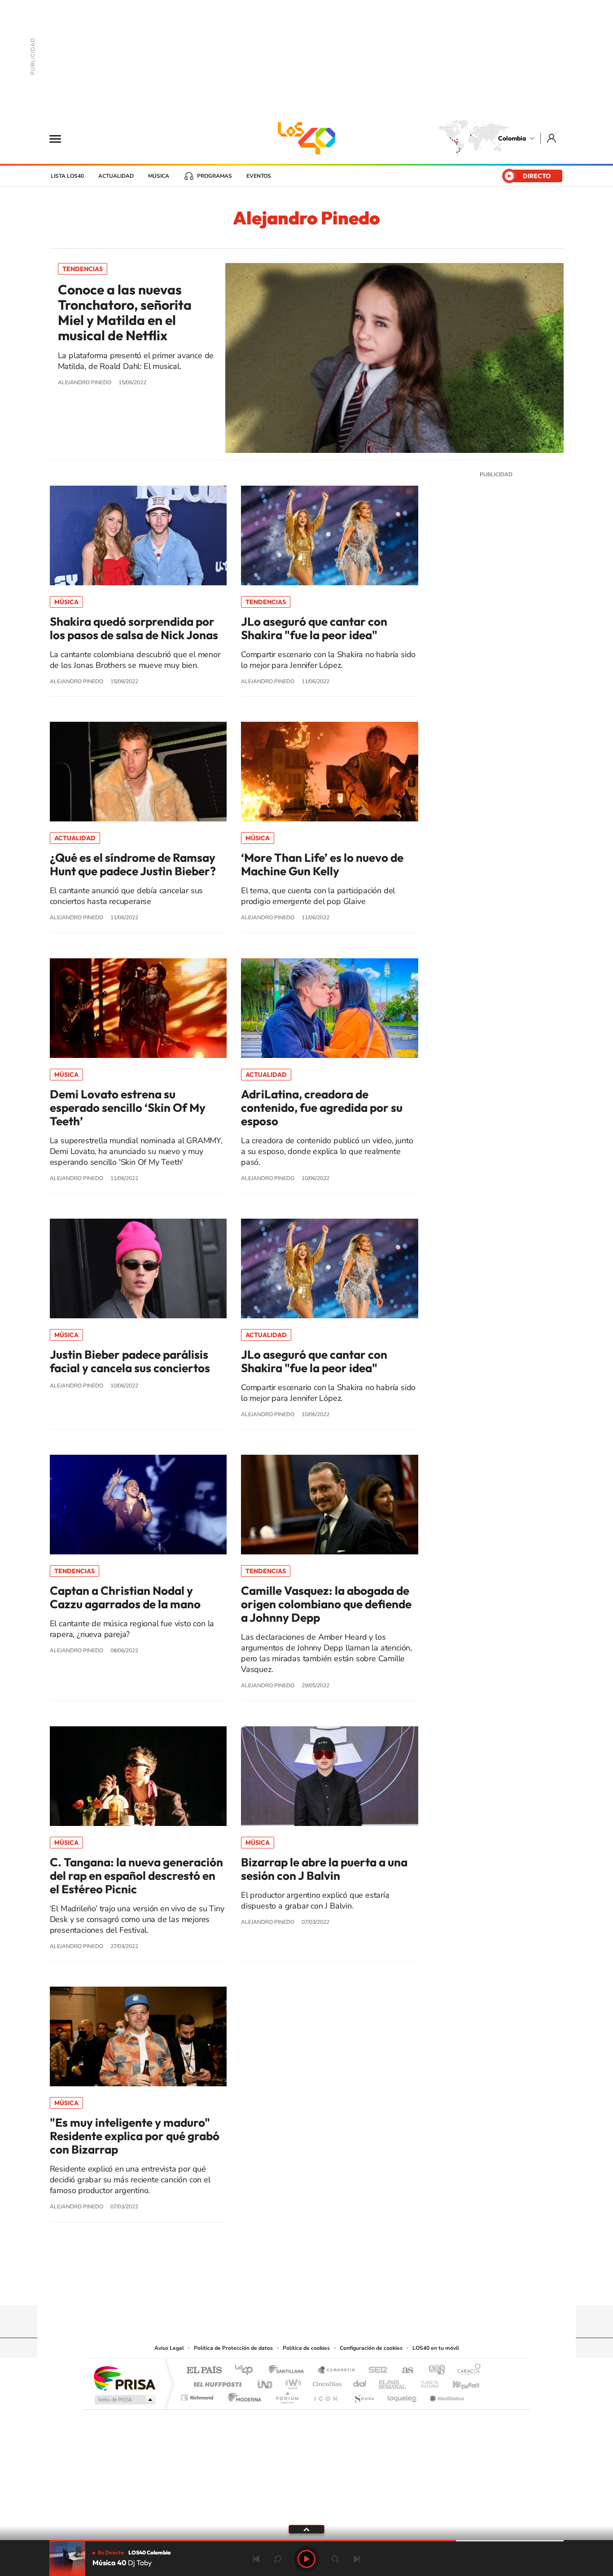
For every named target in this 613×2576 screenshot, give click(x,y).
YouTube (306, 2288)
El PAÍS (204, 2371)
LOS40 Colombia (306, 138)
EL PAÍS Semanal (393, 2382)
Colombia (512, 138)
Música (159, 176)
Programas (215, 176)
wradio (291, 2382)
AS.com (404, 2371)
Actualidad (116, 176)
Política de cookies (306, 2348)
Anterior (256, 2559)
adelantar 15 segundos (335, 2559)
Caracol (466, 2371)
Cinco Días (326, 2382)
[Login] (552, 138)
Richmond (198, 2395)
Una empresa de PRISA (124, 2378)
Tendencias (83, 269)
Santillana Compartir (337, 2371)
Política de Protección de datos (233, 2348)
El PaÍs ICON (325, 2395)
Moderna (243, 2395)
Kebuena (458, 2382)
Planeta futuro (426, 2382)
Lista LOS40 (67, 176)
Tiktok (271, 2288)
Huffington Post (216, 2382)
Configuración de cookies (371, 2348)
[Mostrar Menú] (61, 138)
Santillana (289, 2371)
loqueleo (403, 2395)
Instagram (289, 2288)
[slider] (306, 2541)
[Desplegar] (306, 2529)
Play (306, 2559)
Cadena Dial (360, 2382)
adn (433, 2371)
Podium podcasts (287, 2395)
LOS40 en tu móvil (436, 2348)
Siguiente (357, 2559)
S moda (363, 2395)
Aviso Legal (169, 2348)
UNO (266, 2382)
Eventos (259, 176)
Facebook (342, 2288)
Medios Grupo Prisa (124, 2400)
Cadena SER (375, 2371)
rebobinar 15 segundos (278, 2559)
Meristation (446, 2395)
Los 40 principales (247, 2371)
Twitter (324, 2288)
